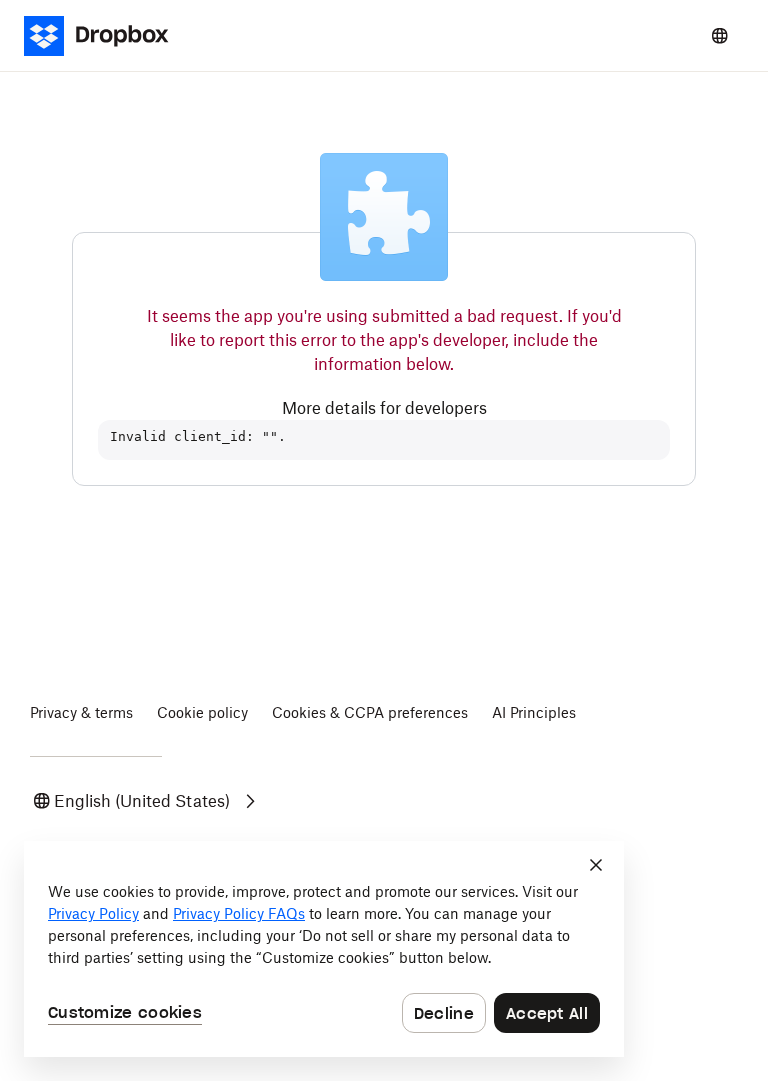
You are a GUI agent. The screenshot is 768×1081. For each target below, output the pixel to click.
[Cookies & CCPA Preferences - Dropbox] (324, 949)
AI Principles (534, 712)
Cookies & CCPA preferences (370, 712)
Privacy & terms (81, 712)
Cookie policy (202, 712)
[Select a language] (720, 36)
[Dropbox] (102, 36)
